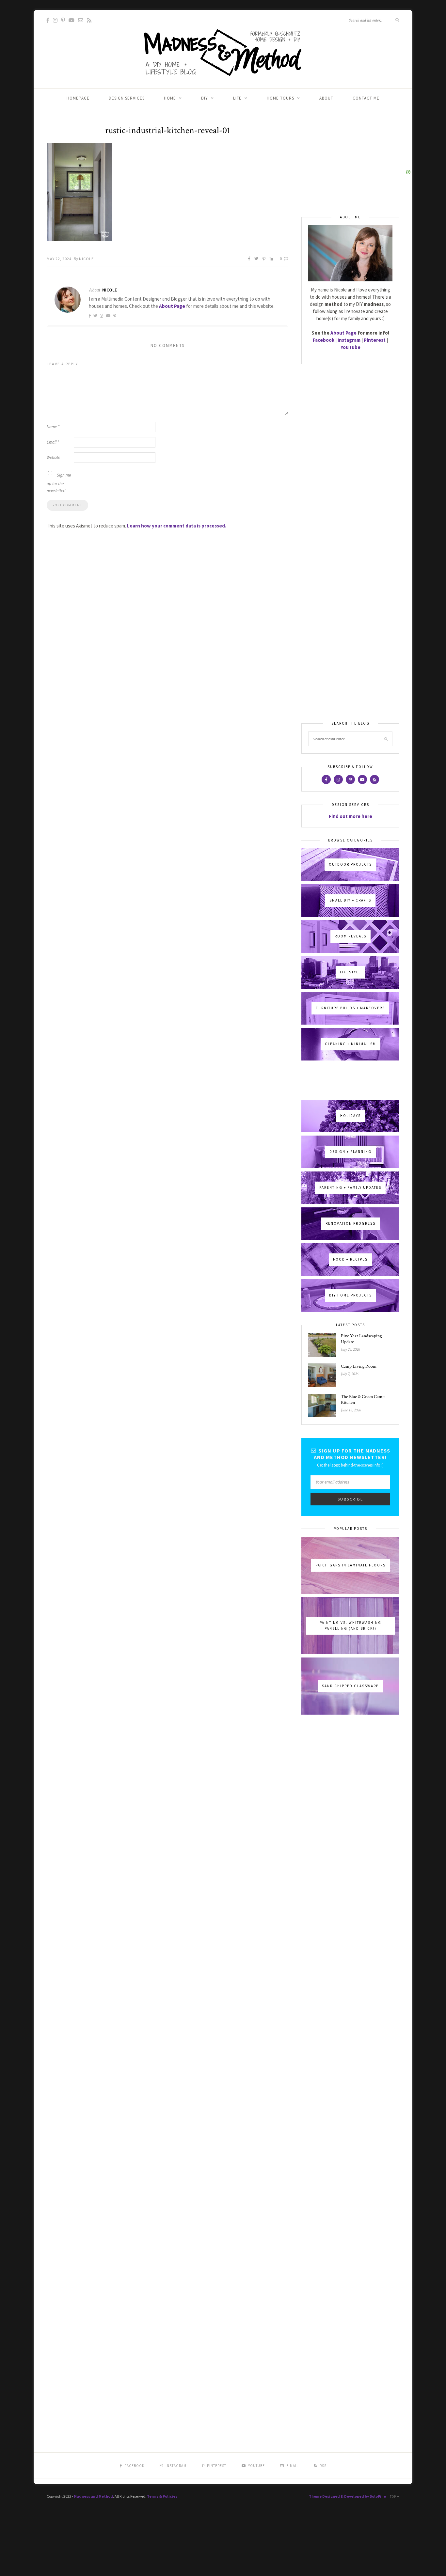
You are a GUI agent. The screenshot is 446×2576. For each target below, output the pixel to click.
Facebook (324, 340)
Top (393, 2497)
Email (53, 442)
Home (170, 98)
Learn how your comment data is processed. (177, 526)
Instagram (349, 340)
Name (53, 427)
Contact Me (366, 98)
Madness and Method (93, 2496)
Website (53, 457)
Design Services (127, 98)
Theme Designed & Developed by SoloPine (347, 2496)
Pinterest (375, 340)
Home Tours (280, 98)
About (326, 98)
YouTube (350, 347)
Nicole (86, 259)
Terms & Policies (162, 2496)
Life (237, 98)
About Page (172, 306)
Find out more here (350, 816)
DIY (205, 98)
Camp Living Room (359, 1366)
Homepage (78, 98)
